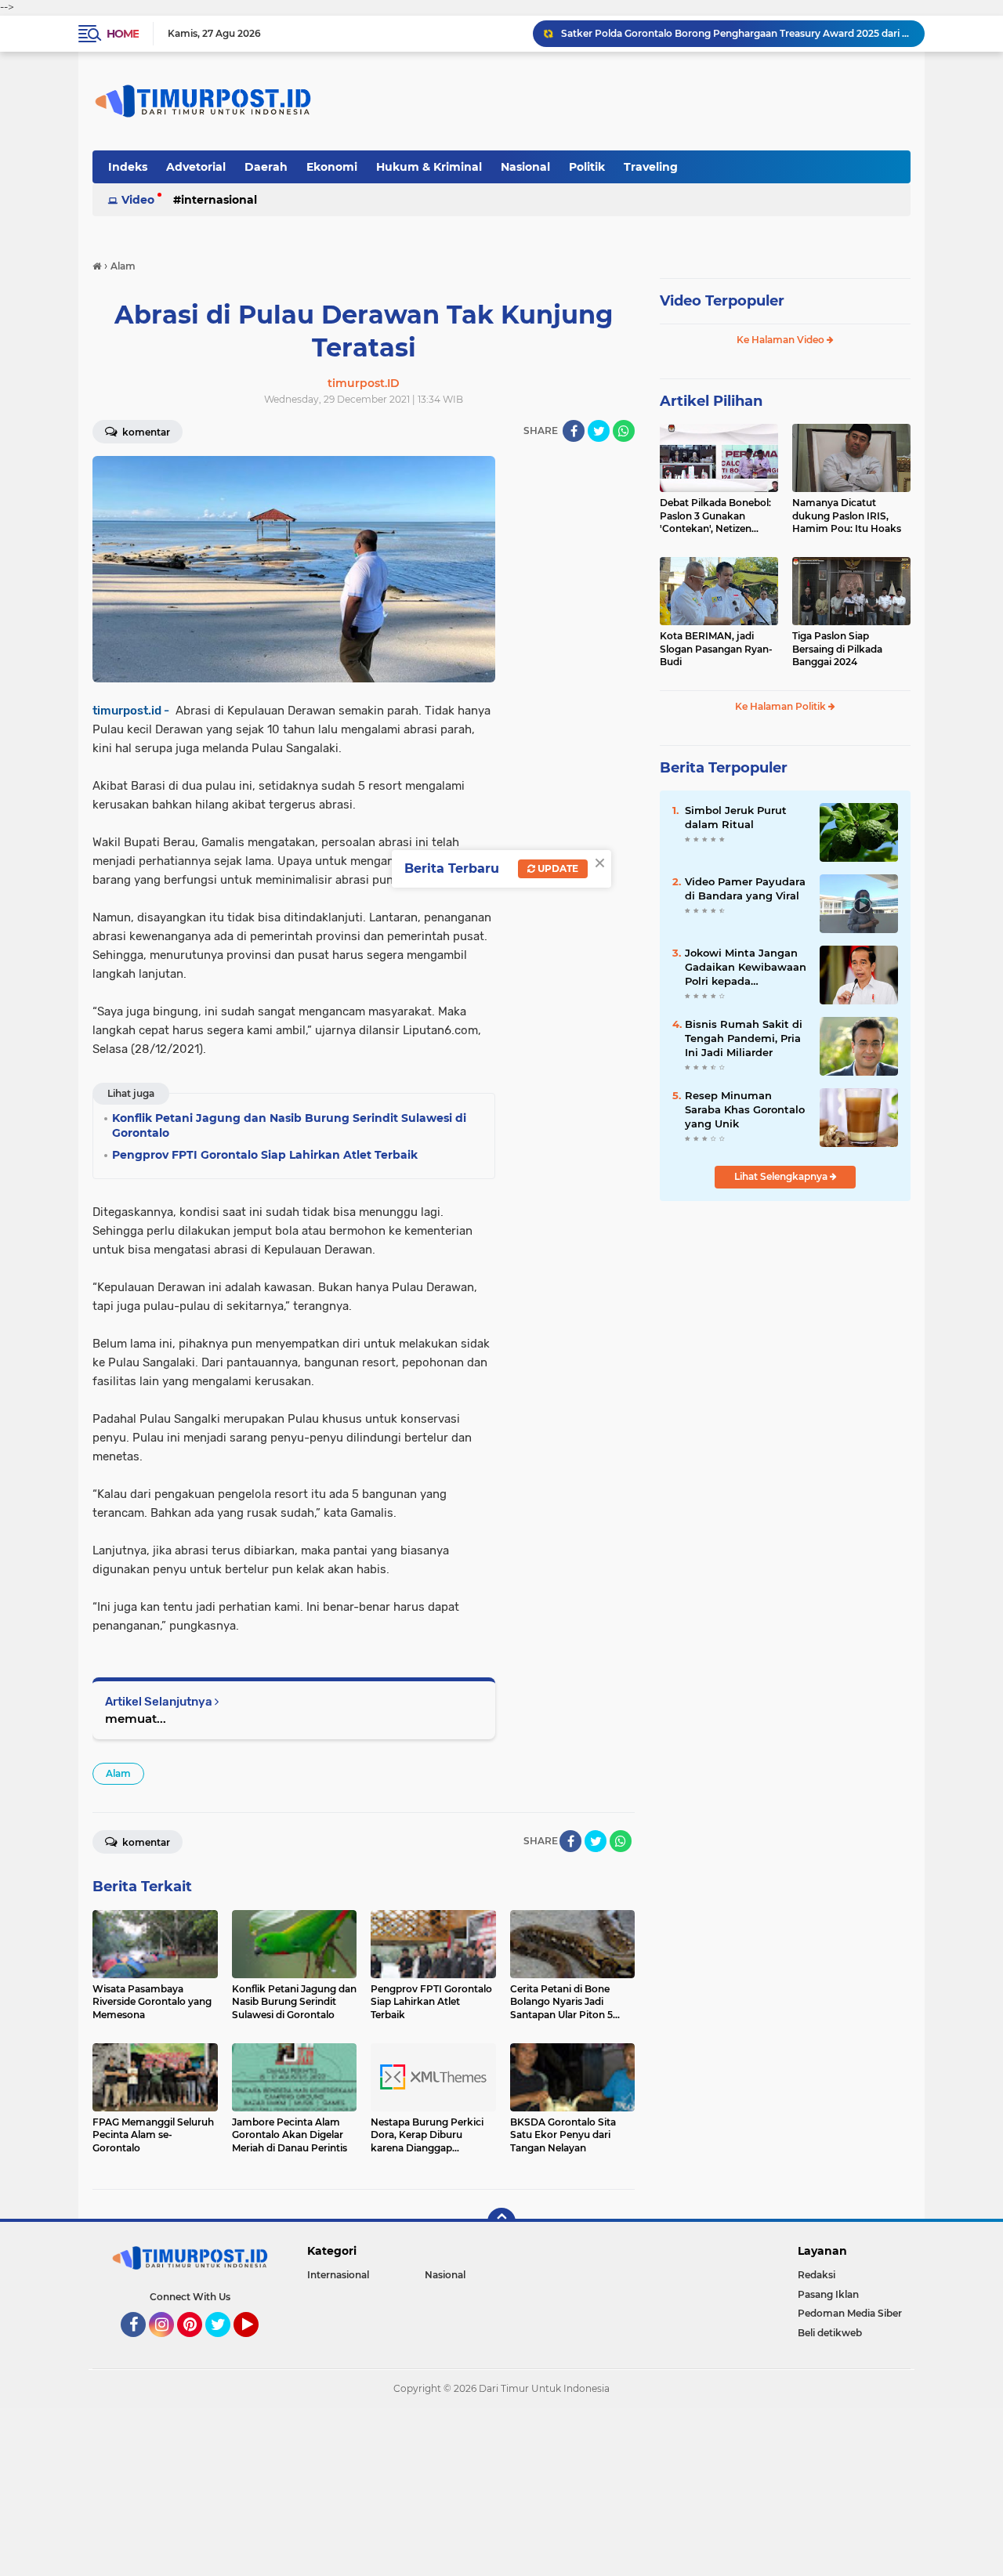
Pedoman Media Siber (850, 2313)
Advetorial (196, 167)
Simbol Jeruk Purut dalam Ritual (736, 817)
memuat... (136, 1719)
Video (138, 200)
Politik (587, 167)
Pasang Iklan (828, 2294)
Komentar (145, 432)
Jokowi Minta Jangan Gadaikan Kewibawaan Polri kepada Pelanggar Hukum (746, 968)
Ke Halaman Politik (782, 706)
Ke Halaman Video (782, 340)
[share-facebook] (574, 431)
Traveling (651, 167)
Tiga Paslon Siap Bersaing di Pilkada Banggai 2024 (837, 649)
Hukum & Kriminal (429, 167)
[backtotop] (501, 2222)
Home (123, 34)
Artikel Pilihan (711, 401)
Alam (118, 1773)
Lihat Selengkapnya (782, 1176)
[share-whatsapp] (624, 431)
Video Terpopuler (722, 301)
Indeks (128, 167)
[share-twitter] (599, 431)
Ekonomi (332, 167)
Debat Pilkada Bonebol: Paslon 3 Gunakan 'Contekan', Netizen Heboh (715, 516)
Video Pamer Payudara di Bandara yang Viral (745, 888)
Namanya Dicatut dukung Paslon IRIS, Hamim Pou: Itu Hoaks (847, 516)
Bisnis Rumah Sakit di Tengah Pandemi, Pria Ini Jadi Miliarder (744, 1038)
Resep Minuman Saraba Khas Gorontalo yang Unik (745, 1109)
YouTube (257, 2344)
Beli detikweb (830, 2333)
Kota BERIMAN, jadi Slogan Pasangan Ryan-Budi (716, 649)
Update (557, 868)
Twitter (225, 2344)
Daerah (266, 167)
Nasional (525, 167)
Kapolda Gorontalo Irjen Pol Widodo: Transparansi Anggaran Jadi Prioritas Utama (736, 33)
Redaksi (817, 2275)
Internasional (219, 200)
